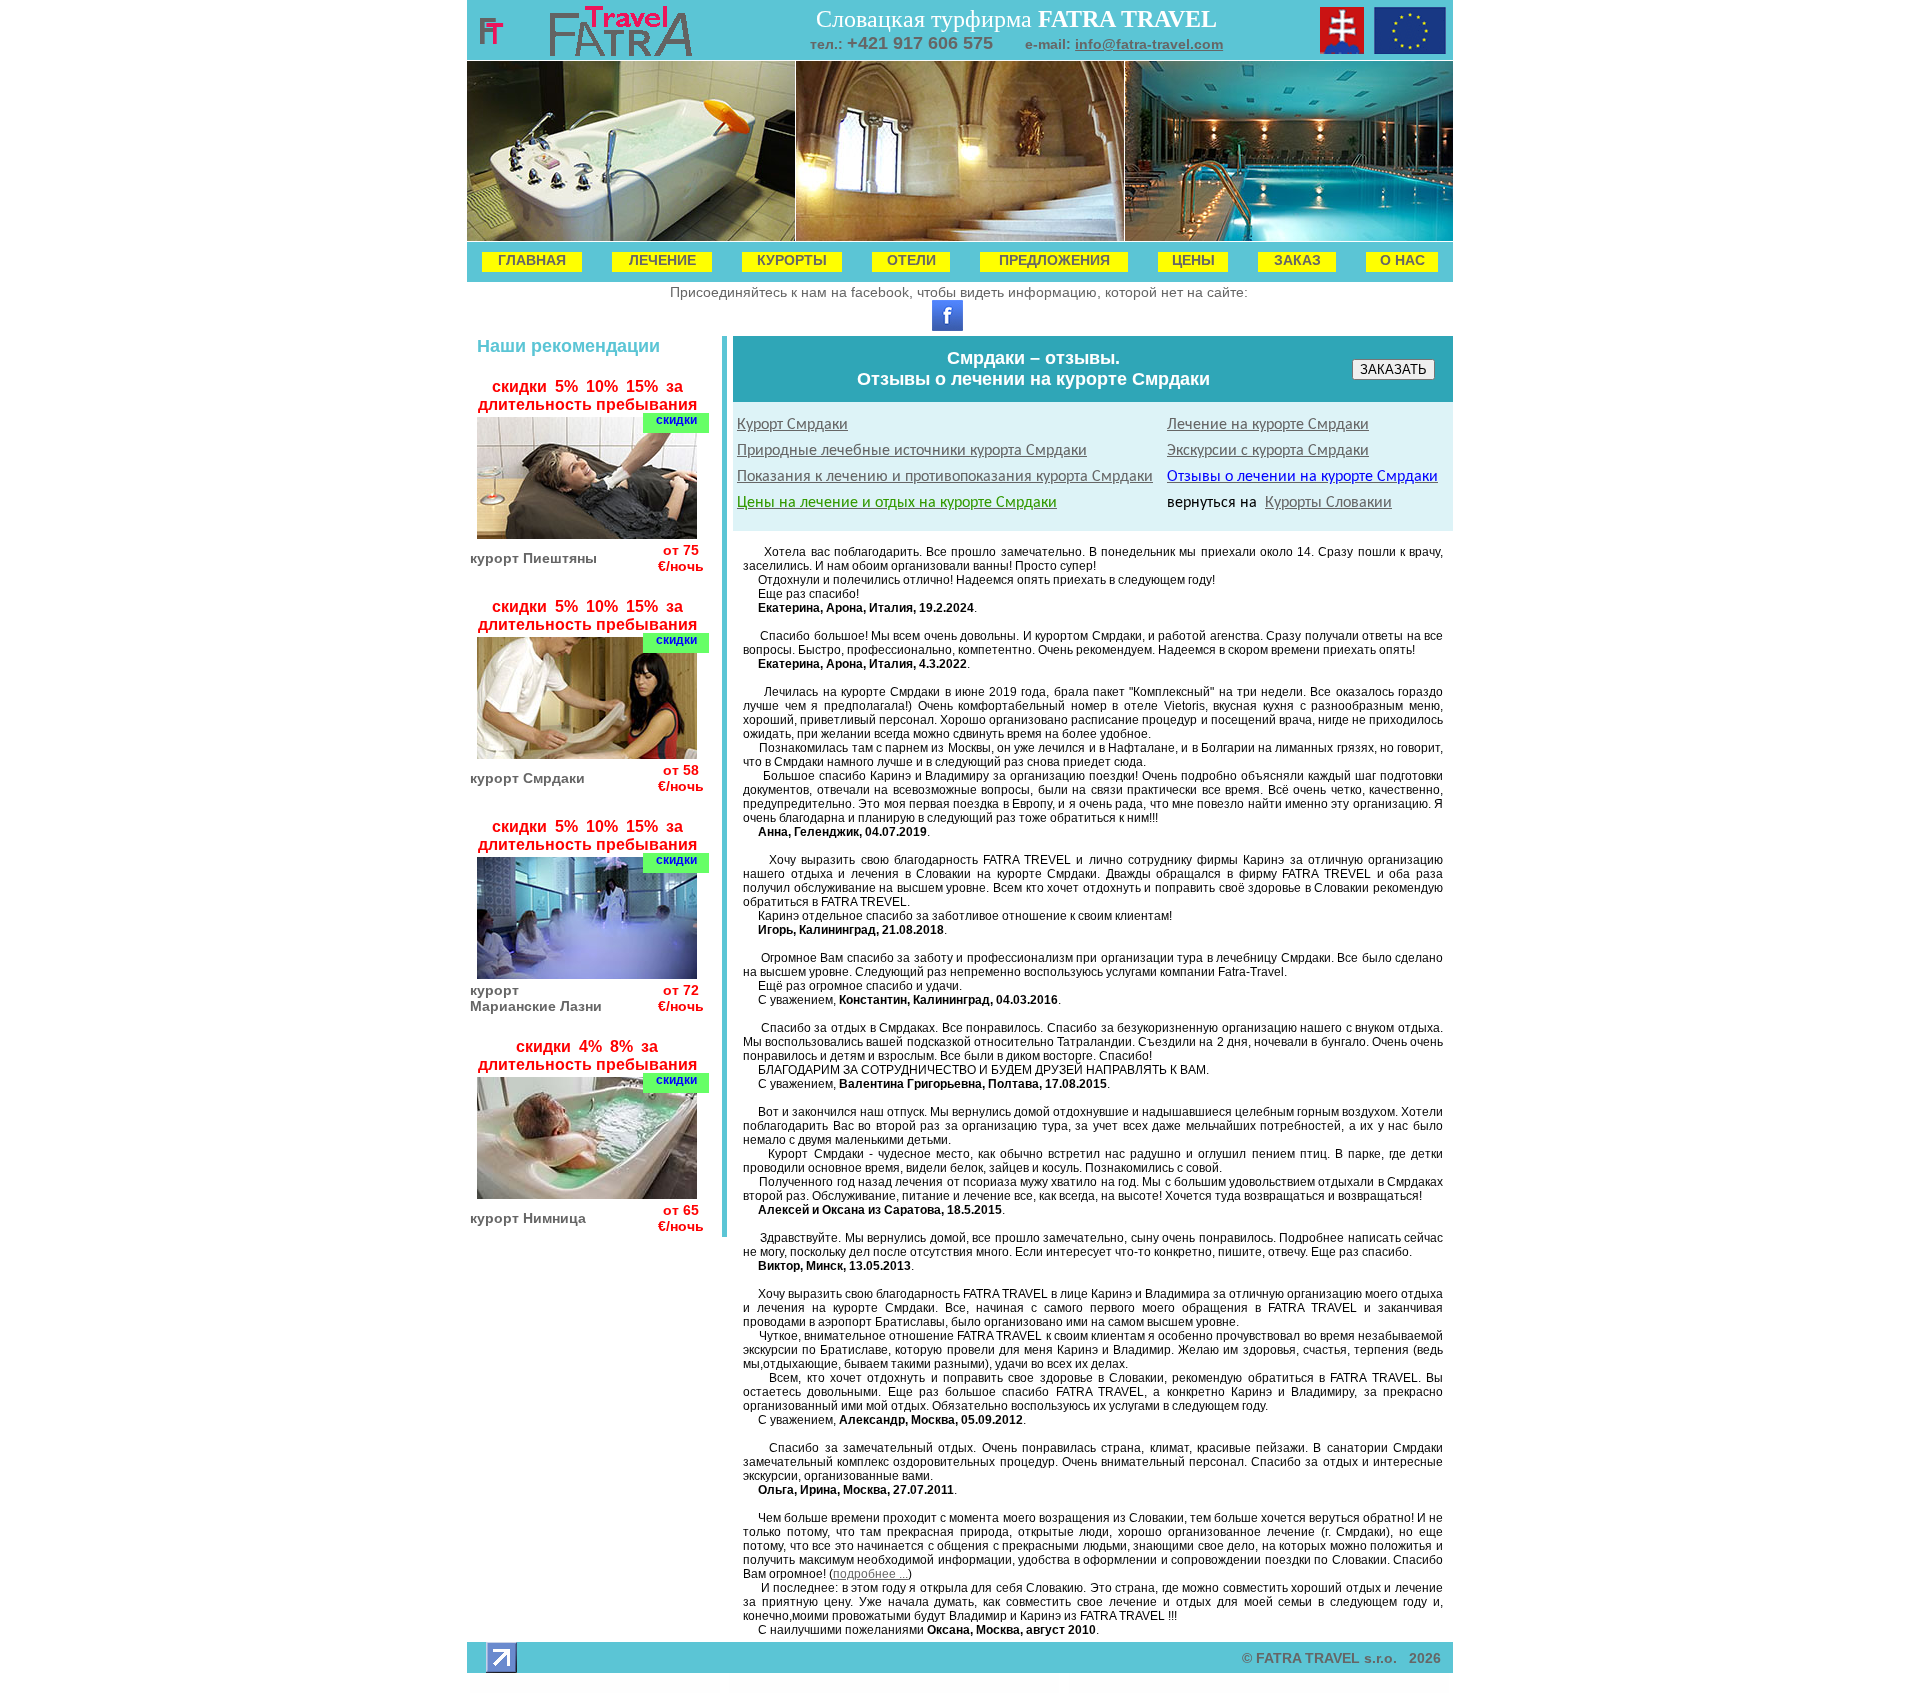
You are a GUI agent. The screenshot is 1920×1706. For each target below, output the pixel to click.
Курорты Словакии (1328, 503)
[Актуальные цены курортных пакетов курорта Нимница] (587, 1193)
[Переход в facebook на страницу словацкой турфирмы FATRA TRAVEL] (947, 326)
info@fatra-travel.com (1149, 44)
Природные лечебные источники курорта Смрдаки (912, 451)
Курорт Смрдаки (792, 425)
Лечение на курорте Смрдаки (1268, 425)
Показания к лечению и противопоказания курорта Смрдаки (945, 477)
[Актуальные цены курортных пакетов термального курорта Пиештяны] (587, 533)
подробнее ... (870, 1574)
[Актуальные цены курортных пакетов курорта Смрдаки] (587, 753)
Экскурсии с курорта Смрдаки (1268, 451)
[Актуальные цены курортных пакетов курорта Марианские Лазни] (587, 973)
